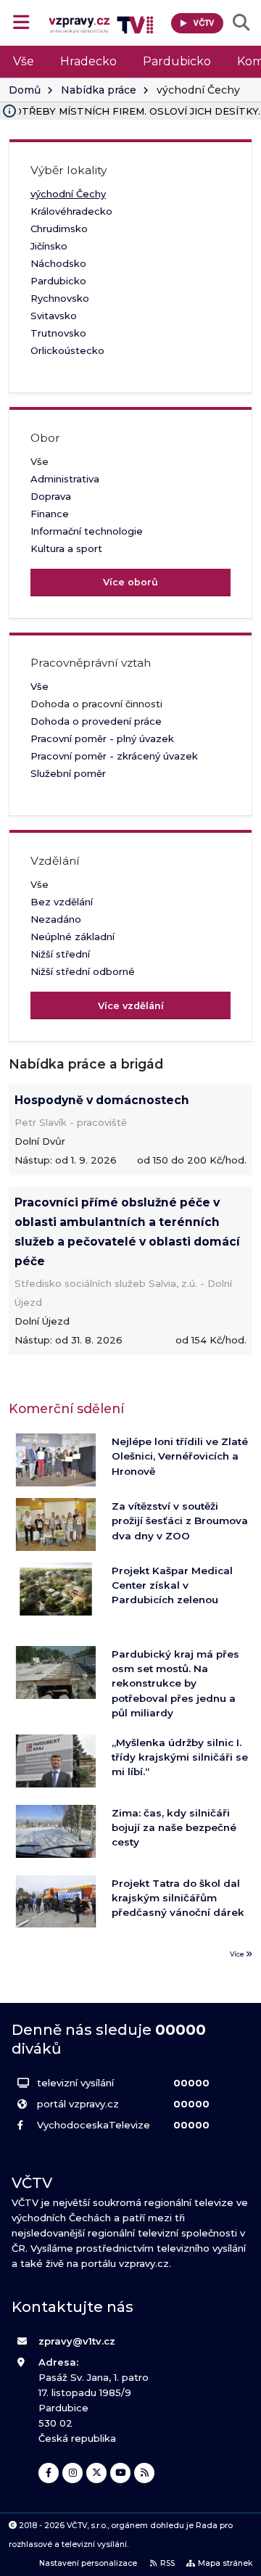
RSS (167, 2563)
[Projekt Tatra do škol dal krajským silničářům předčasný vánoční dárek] (56, 1902)
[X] (96, 2473)
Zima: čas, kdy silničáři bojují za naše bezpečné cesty (174, 1828)
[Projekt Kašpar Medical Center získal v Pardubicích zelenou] (56, 1589)
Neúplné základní (72, 937)
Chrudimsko (59, 229)
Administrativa (65, 479)
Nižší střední (60, 954)
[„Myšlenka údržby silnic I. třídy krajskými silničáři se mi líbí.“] (56, 1761)
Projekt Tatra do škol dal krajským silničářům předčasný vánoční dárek (178, 1898)
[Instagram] (72, 2473)
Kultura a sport (66, 548)
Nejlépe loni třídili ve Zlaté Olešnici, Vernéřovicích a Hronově (180, 1456)
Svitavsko (54, 316)
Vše (24, 61)
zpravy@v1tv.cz (77, 2341)
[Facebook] (49, 2473)
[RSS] (144, 2473)
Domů (25, 90)
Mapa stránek (225, 2563)
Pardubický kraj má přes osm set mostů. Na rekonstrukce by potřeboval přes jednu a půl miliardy (175, 1684)
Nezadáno (56, 919)
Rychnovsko (60, 298)
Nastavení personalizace (88, 2563)
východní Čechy (68, 194)
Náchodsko (58, 263)
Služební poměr (68, 773)
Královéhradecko (71, 211)
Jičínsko (49, 246)
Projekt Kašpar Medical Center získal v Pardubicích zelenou (172, 1585)
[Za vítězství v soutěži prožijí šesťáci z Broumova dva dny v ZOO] (56, 1524)
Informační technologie (87, 531)
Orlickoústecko (67, 350)
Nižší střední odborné (83, 971)
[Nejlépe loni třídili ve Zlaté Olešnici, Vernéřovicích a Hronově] (56, 1460)
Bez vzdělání (62, 902)
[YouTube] (120, 2473)
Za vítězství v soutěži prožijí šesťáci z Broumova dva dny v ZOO (180, 1521)
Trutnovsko (58, 333)
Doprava (51, 496)
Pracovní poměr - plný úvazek (102, 738)
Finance (50, 514)
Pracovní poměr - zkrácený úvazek (114, 756)
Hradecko (88, 61)
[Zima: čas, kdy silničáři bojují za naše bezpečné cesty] (56, 1831)
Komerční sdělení (66, 1408)
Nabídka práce (99, 90)
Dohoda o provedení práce (96, 721)
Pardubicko (177, 61)
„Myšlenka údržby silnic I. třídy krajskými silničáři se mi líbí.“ (180, 1757)
